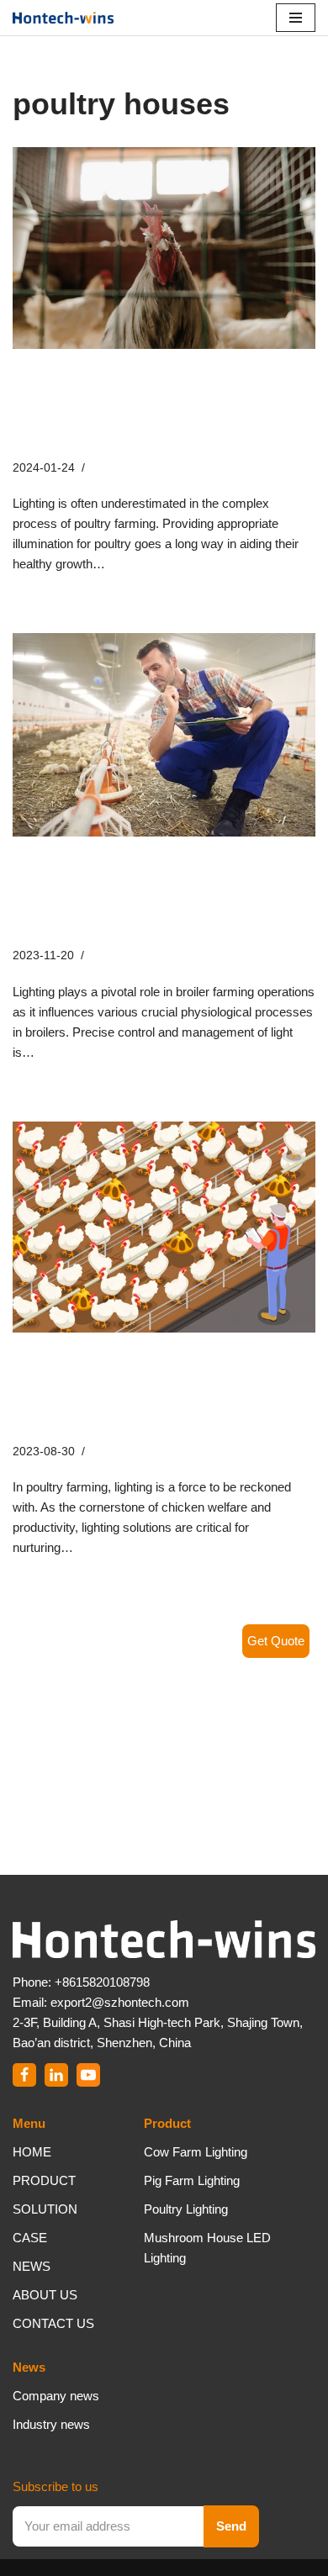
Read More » (144, 564)
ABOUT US (45, 2295)
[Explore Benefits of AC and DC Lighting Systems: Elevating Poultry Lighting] (164, 1227)
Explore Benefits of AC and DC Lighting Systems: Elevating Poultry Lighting (160, 1391)
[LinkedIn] (56, 2075)
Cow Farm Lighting (196, 2152)
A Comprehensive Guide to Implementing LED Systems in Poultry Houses (158, 408)
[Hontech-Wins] (63, 18)
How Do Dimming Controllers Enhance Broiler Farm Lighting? (153, 895)
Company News (134, 468)
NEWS (32, 2266)
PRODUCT (44, 2180)
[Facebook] (24, 2075)
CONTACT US (53, 2323)
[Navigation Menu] (296, 18)
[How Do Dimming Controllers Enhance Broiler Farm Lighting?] (164, 735)
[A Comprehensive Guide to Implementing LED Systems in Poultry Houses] (164, 248)
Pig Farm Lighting (192, 2180)
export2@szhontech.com (120, 2002)
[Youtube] (88, 2075)
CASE (30, 2238)
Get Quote (276, 1641)
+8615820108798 (102, 1982)
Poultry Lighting (186, 2209)
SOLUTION (45, 2209)
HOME (32, 2152)
